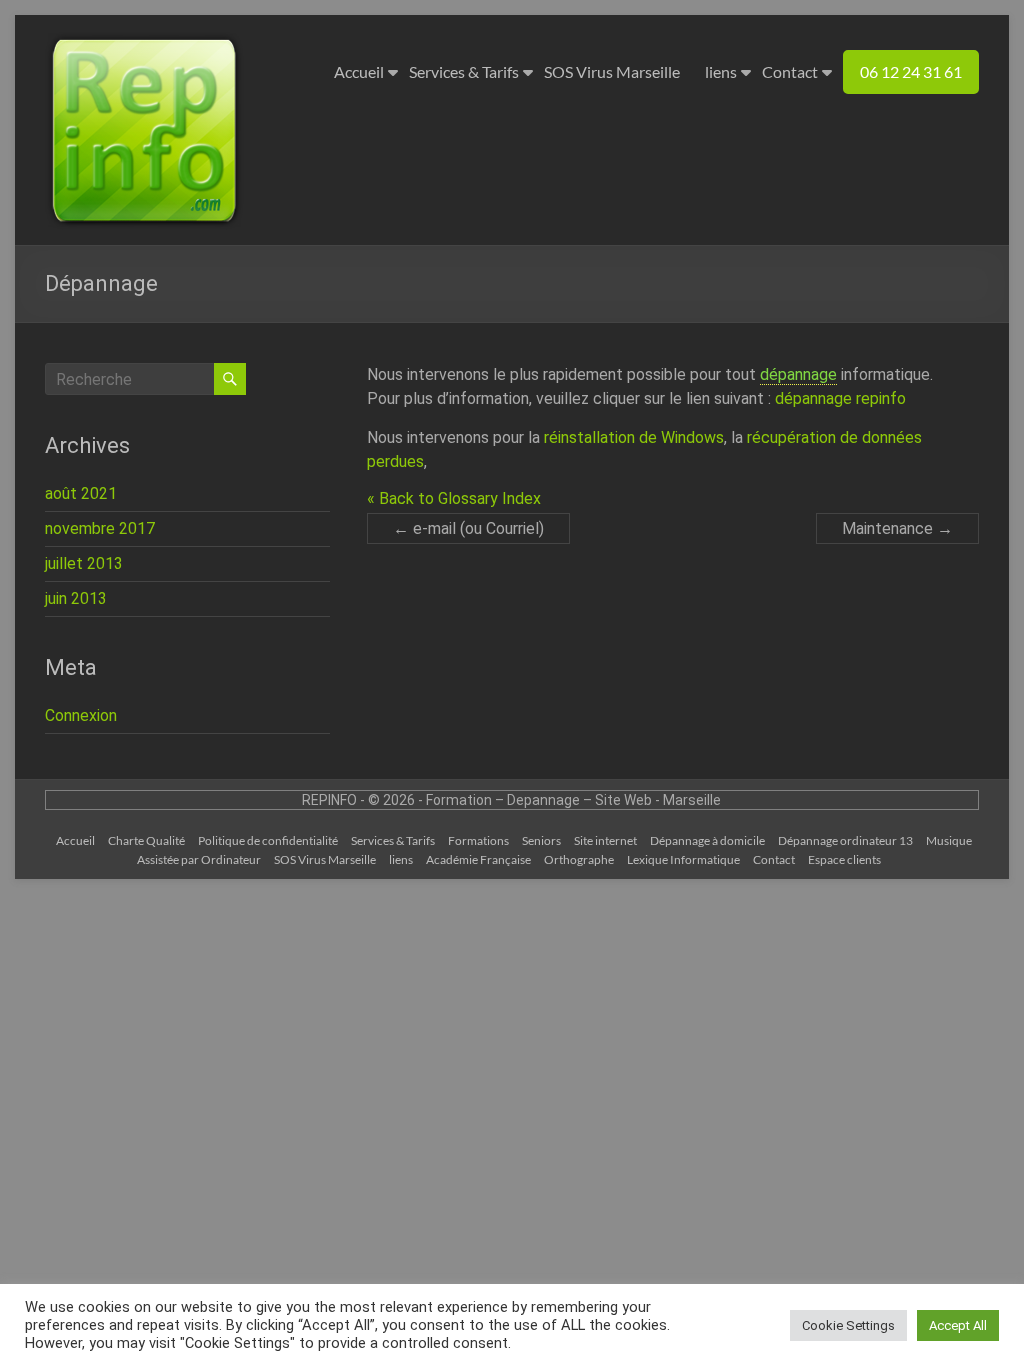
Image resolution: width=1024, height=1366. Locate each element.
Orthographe (579, 859)
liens (721, 71)
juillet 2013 (84, 563)
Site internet (605, 840)
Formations (478, 840)
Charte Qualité (146, 840)
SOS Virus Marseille (612, 71)
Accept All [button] (958, 1325)
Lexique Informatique (683, 859)
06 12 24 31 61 (911, 71)
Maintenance (897, 528)
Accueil (359, 71)
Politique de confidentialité (268, 840)
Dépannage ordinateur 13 (845, 840)
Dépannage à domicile (707, 840)
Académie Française (478, 859)
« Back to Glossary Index (454, 498)
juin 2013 (76, 598)
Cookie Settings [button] (848, 1325)
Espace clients (844, 859)
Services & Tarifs (464, 71)
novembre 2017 (100, 528)
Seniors (541, 840)
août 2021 (81, 493)
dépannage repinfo (840, 398)
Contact (790, 71)
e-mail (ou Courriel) (468, 528)
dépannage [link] (798, 374)
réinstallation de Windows (634, 437)
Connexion (81, 715)
